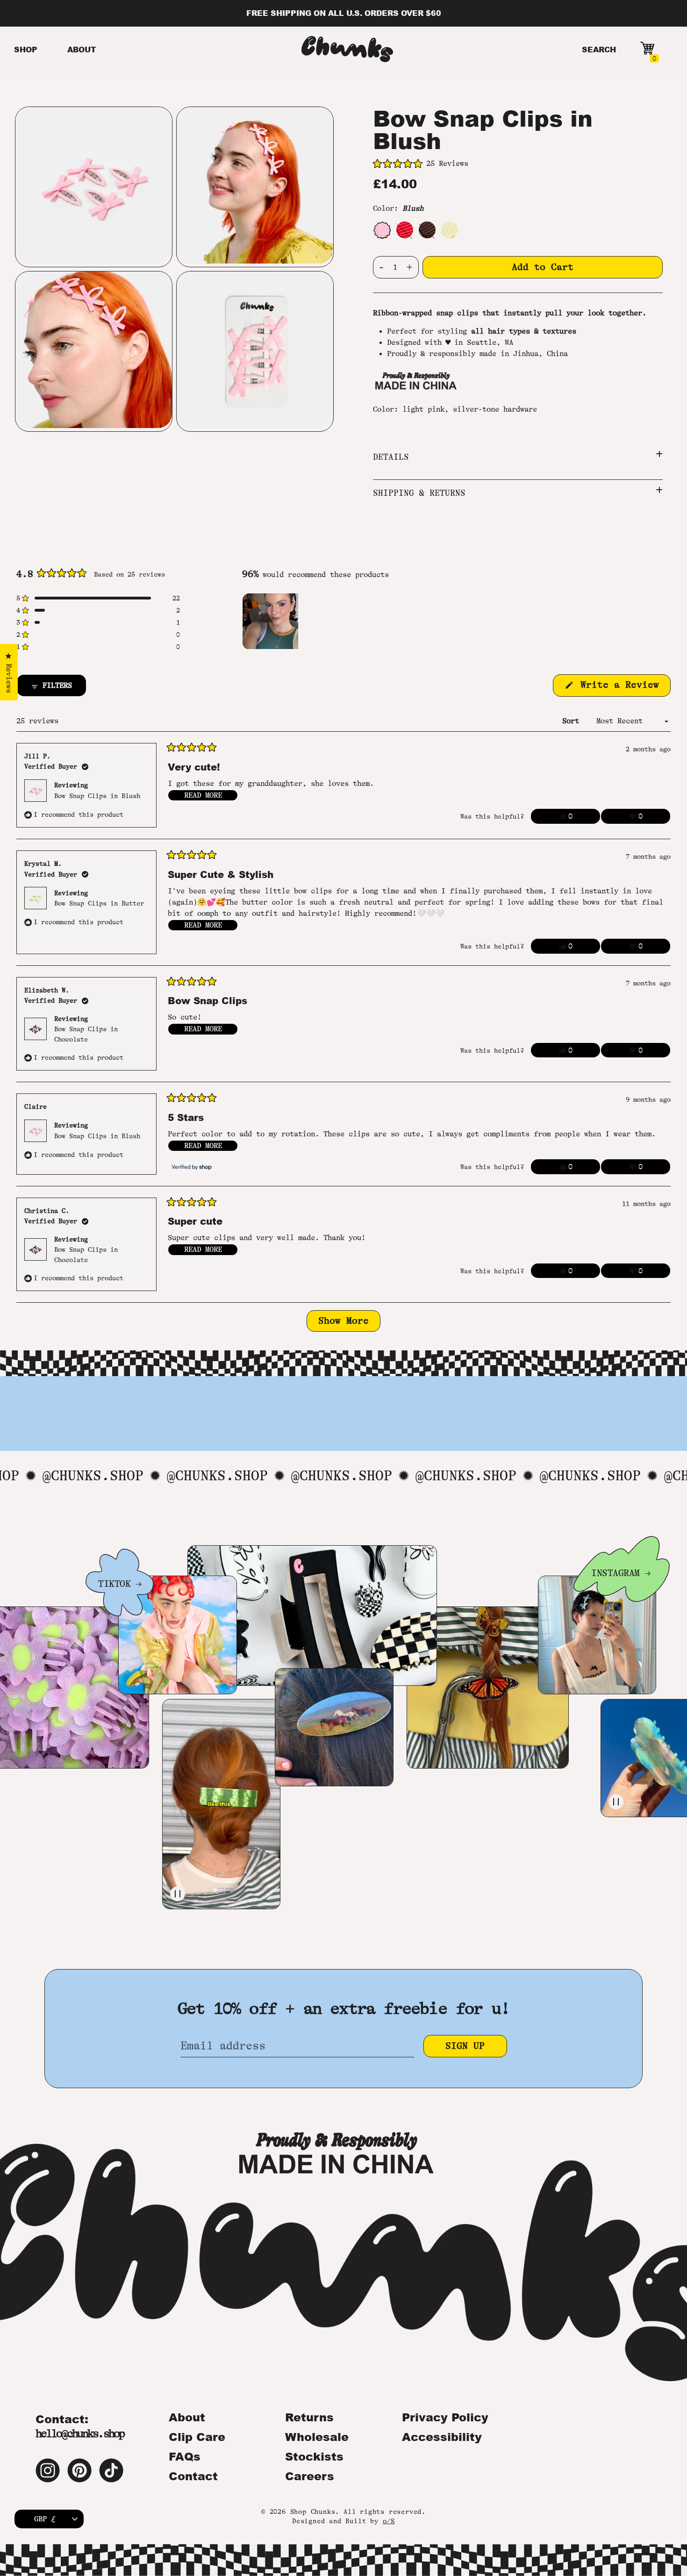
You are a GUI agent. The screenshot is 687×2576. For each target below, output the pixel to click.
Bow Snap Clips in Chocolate (86, 1034)
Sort (573, 721)
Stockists (314, 2456)
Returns (309, 2417)
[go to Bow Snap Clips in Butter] (450, 230)
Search (599, 49)
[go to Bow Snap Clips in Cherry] (405, 230)
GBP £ (45, 2519)
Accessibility (442, 2437)
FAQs (185, 2456)
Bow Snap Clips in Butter (99, 903)
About (187, 2417)
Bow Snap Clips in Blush (97, 796)
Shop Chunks (313, 2512)
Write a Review (623, 688)
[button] (518, 164)
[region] (271, 621)
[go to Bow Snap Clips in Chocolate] (427, 230)
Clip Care (197, 2437)
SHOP (26, 49)
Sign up (465, 2046)
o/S (389, 2521)
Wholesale (317, 2437)
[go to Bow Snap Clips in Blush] (382, 230)
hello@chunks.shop (80, 2434)
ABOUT (82, 49)
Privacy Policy (445, 2417)
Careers (310, 2476)
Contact (193, 2476)
